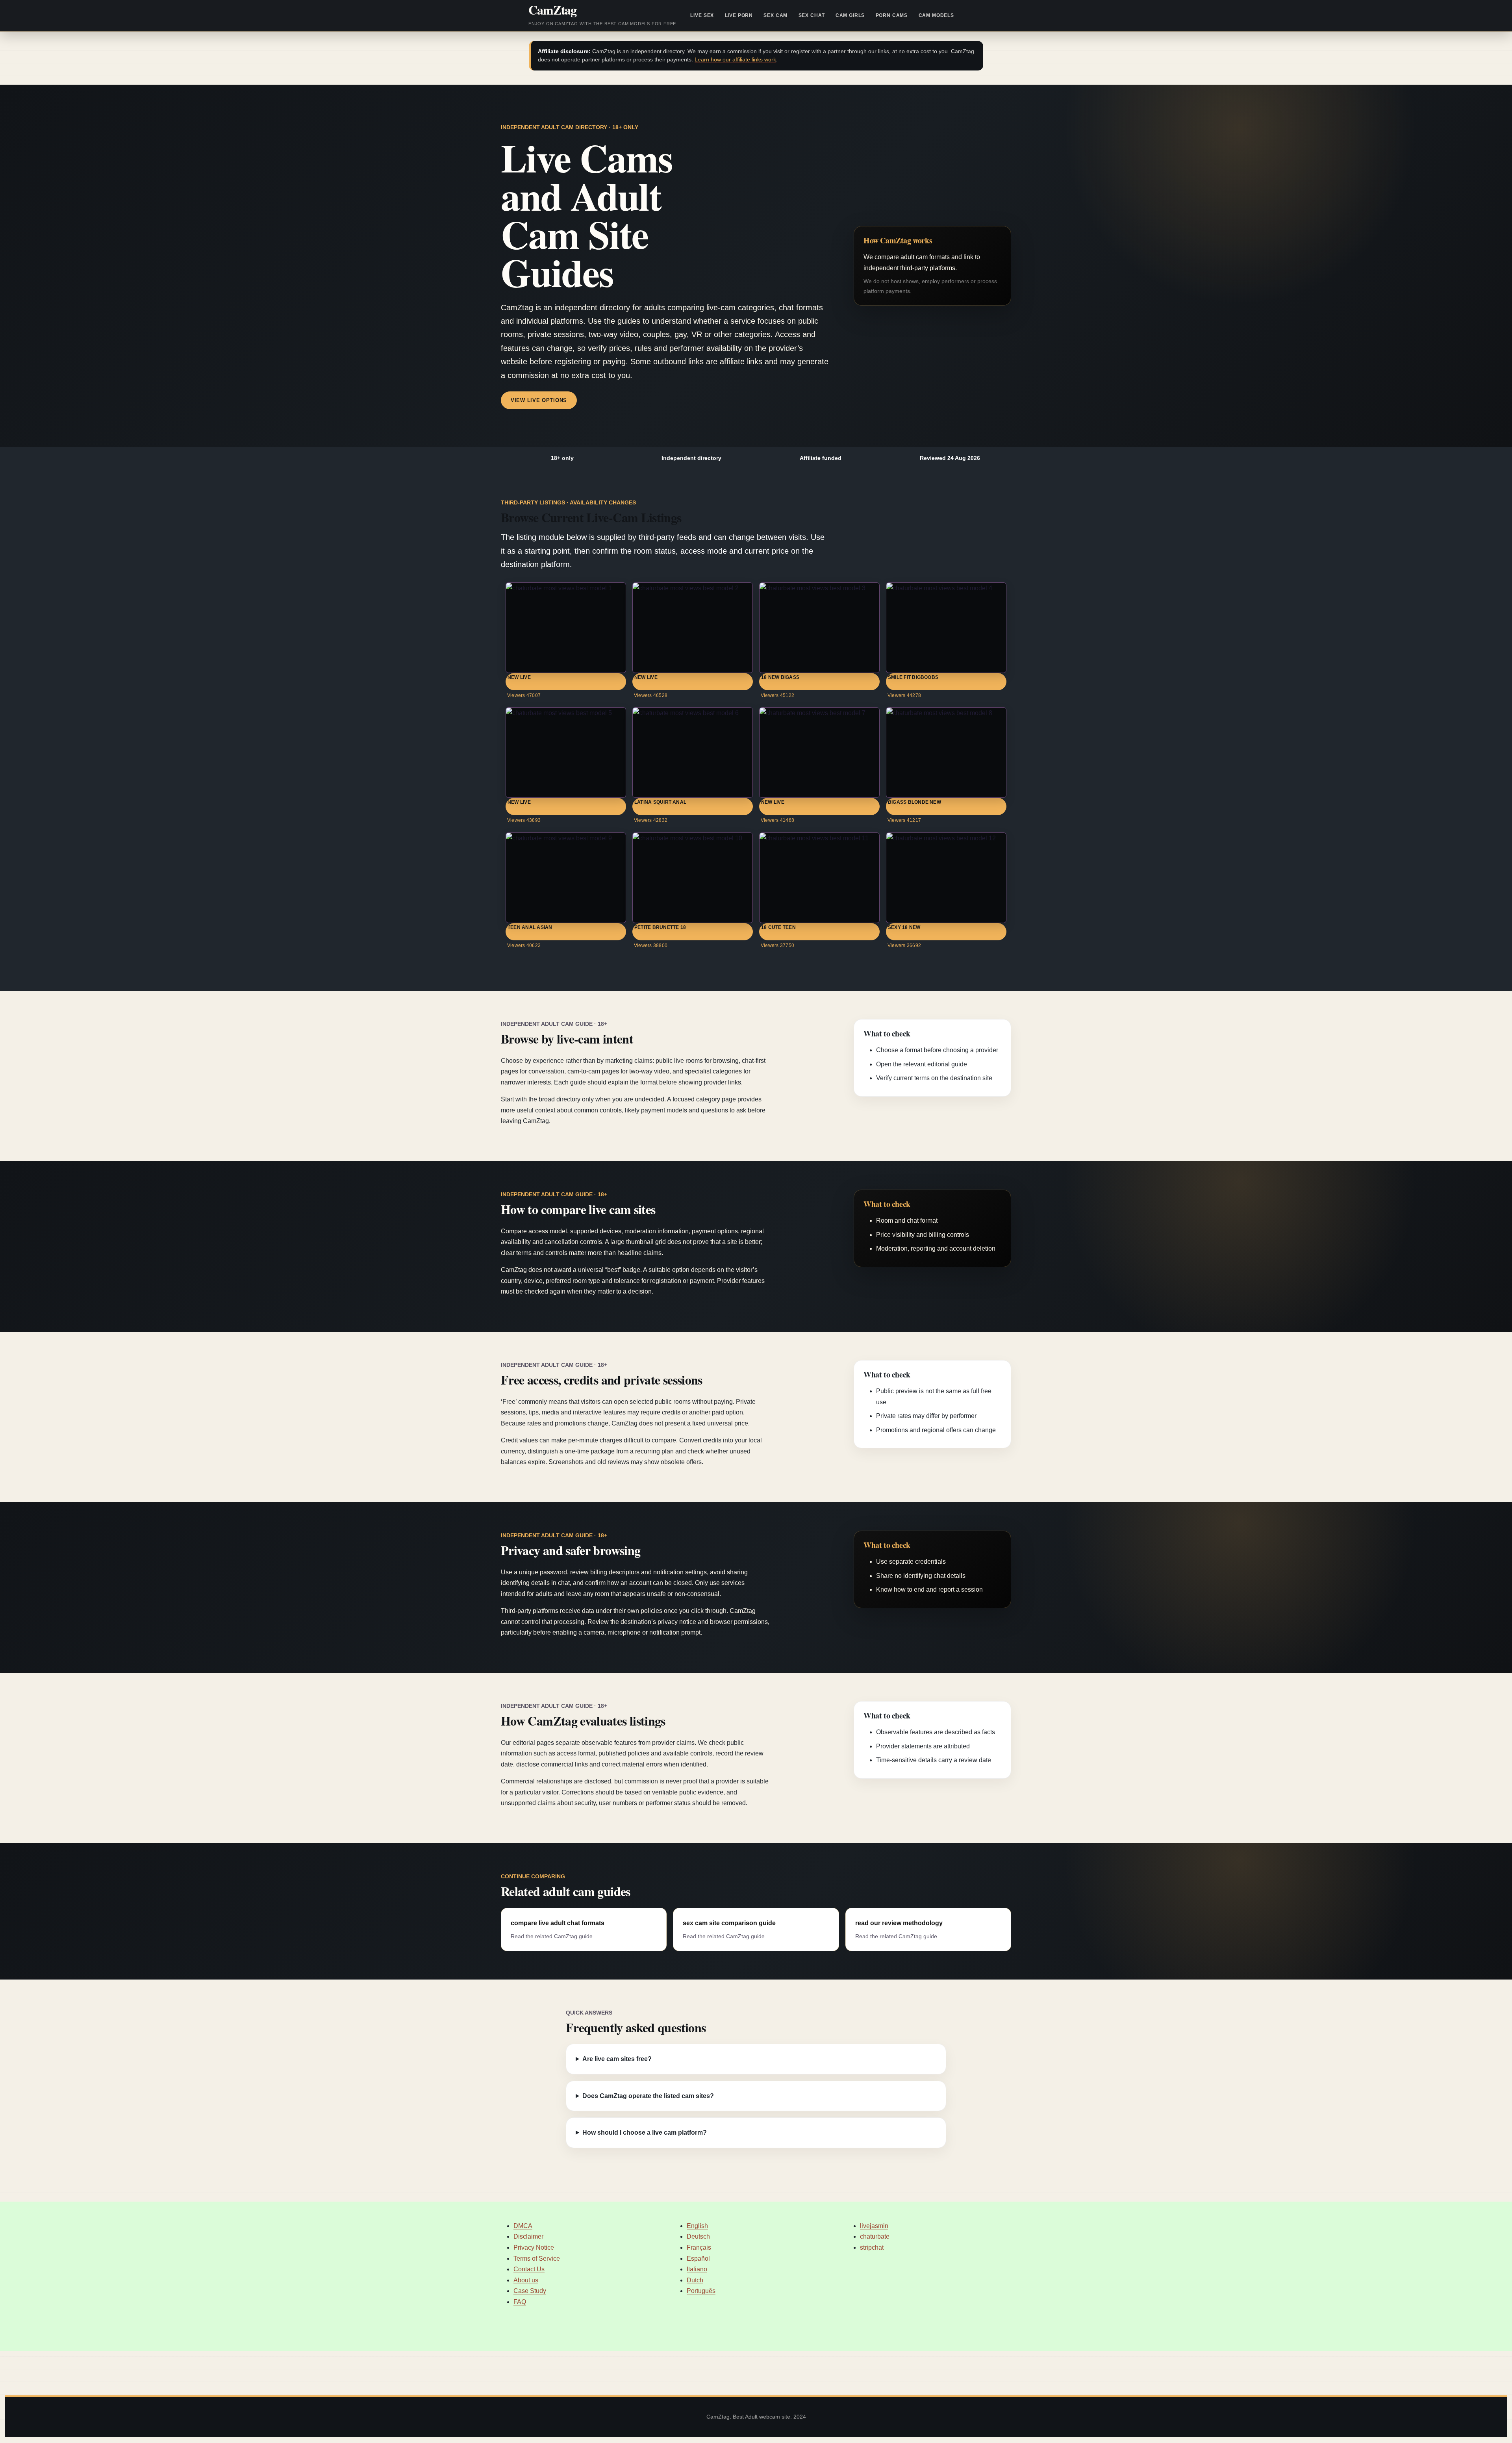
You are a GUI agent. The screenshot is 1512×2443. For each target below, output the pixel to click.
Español (698, 2259)
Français (699, 2247)
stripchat (872, 2247)
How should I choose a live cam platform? (645, 2133)
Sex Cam (775, 15)
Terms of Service (537, 2259)
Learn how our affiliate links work (735, 60)
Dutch (695, 2280)
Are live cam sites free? (617, 2059)
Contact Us (529, 2269)
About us (526, 2280)
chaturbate (875, 2236)
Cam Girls (850, 15)
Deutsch (698, 2236)
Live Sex (702, 15)
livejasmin (874, 2226)
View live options (539, 400)
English (697, 2226)
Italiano (697, 2269)
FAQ (520, 2302)
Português (701, 2291)
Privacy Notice (534, 2247)
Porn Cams (892, 15)
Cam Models (936, 15)
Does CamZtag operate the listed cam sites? (648, 2096)
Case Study (530, 2291)
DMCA (523, 2226)
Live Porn (739, 15)
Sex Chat (812, 15)
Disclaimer (528, 2236)
